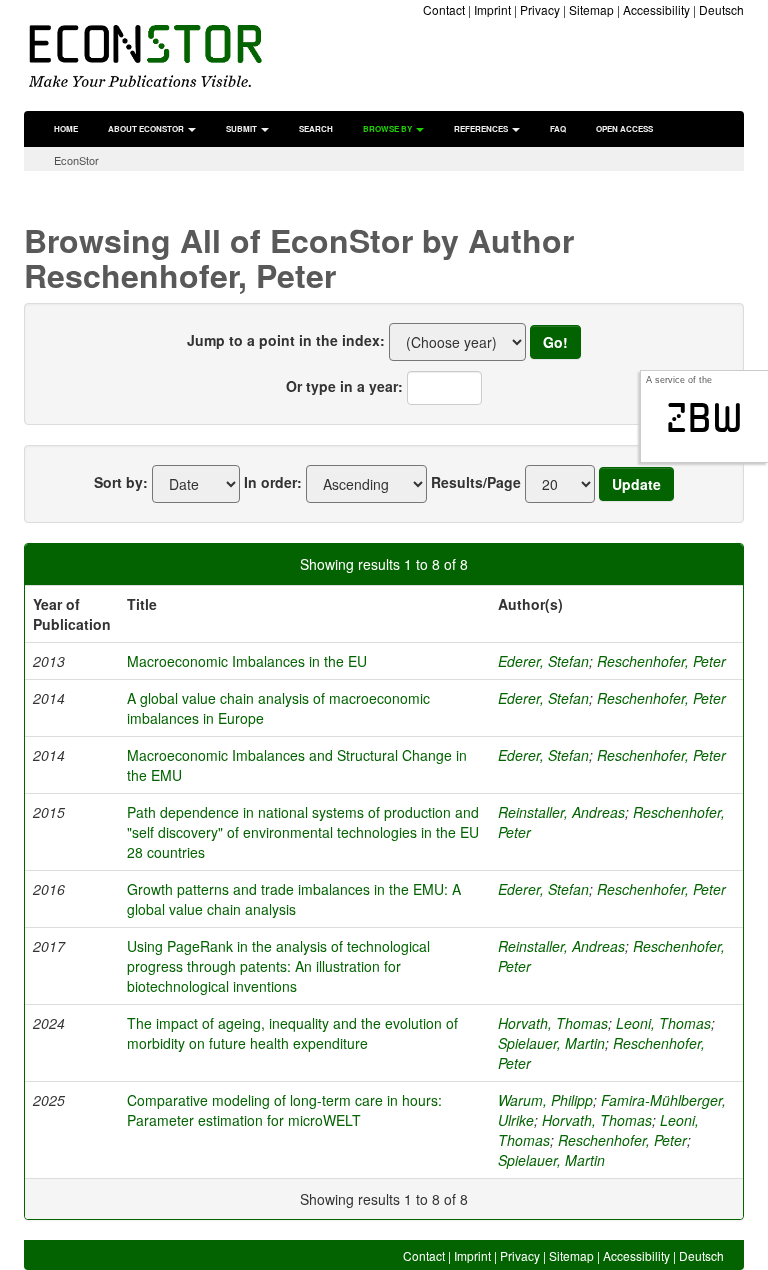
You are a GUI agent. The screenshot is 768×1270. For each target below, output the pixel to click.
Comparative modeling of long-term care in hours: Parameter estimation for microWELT (284, 1110)
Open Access (624, 128)
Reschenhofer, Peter (661, 661)
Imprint (492, 9)
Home (66, 128)
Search (316, 128)
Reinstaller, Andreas (561, 812)
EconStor (76, 160)
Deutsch (721, 9)
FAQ (558, 128)
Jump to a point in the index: (286, 340)
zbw (704, 418)
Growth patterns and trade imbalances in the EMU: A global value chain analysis (294, 899)
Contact (444, 9)
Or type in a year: (344, 386)
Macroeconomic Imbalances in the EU (247, 661)
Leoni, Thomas (663, 1023)
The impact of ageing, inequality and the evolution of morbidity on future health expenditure (292, 1033)
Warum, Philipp (545, 1100)
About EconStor (147, 128)
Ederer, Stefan (543, 661)
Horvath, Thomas (553, 1023)
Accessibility (656, 9)
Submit (242, 128)
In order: (273, 482)
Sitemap (591, 9)
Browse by (388, 128)
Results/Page (476, 482)
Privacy (540, 9)
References (482, 128)
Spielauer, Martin (551, 1043)
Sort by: (121, 482)
